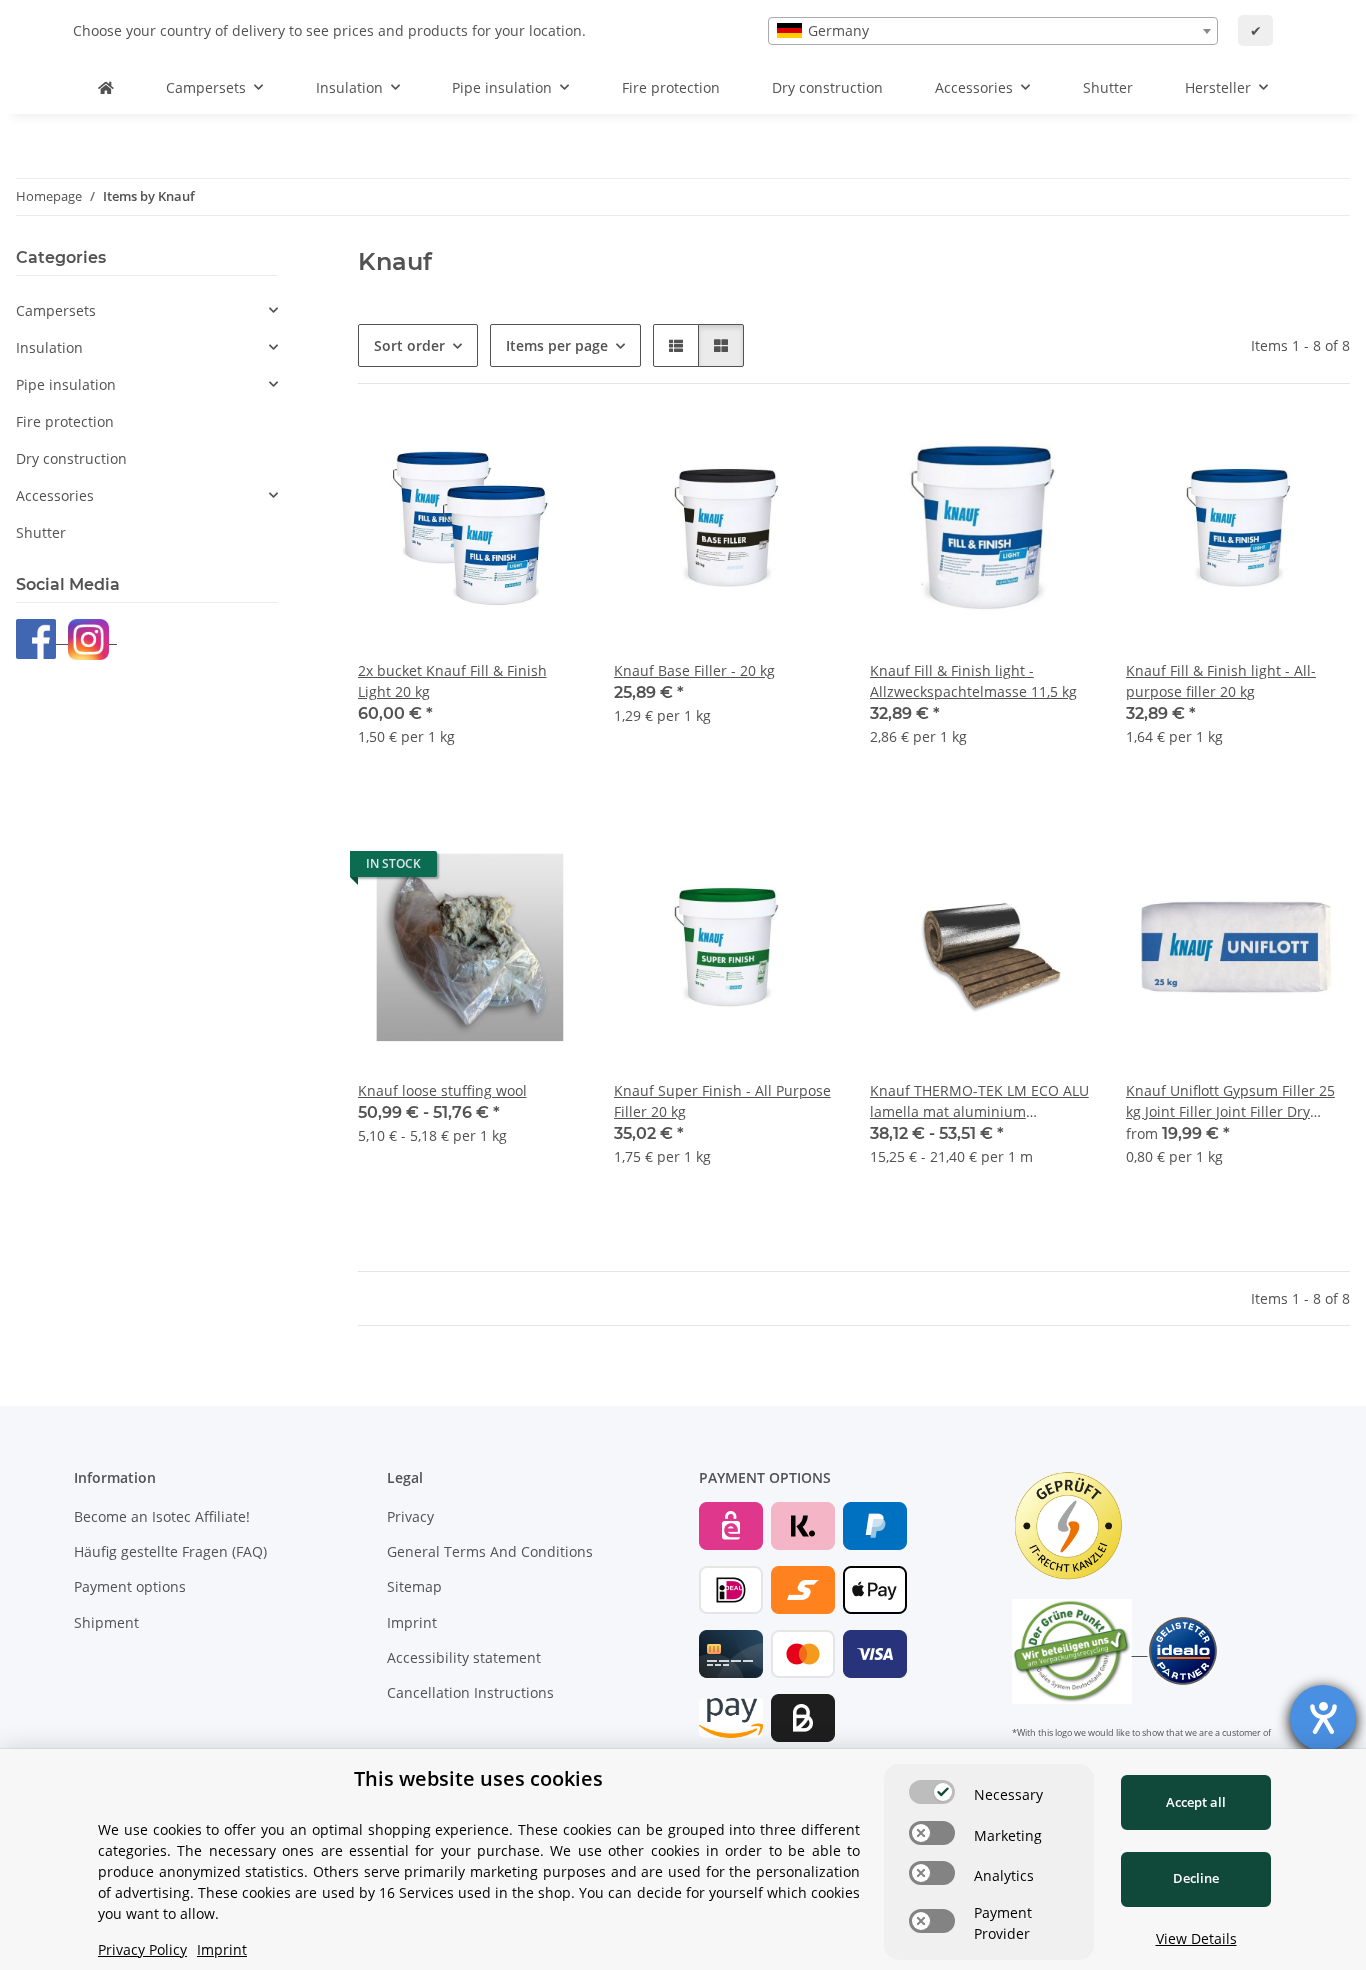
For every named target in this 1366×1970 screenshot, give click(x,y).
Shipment (106, 1622)
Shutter (41, 532)
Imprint (412, 1622)
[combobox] (993, 31)
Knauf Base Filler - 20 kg (694, 670)
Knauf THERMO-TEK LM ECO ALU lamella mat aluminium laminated (979, 1101)
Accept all (1196, 1802)
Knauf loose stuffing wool (442, 1090)
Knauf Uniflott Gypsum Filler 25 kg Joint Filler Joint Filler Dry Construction (1230, 1101)
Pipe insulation (66, 384)
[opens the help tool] (1323, 1718)
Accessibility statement (464, 1657)
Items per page (557, 345)
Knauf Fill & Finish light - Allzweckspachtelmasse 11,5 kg (973, 681)
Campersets (56, 310)
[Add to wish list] (548, 450)
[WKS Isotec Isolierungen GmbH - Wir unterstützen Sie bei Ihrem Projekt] (106, 87)
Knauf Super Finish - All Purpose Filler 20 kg (722, 1101)
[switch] (932, 1792)
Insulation (49, 347)
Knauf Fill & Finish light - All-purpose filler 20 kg (1221, 681)
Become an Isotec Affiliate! (162, 1516)
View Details (1196, 1938)
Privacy (410, 1516)
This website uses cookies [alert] (478, 1778)
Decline (1196, 1878)
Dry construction (71, 458)
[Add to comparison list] (496, 450)
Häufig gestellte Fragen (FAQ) (170, 1551)
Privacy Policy (142, 1949)
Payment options (130, 1586)
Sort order (409, 345)
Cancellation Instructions (470, 1692)
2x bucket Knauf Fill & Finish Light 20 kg (452, 681)
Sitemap (414, 1586)
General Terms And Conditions (490, 1551)
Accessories (55, 495)
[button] (676, 345)
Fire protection (65, 421)
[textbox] (993, 31)
